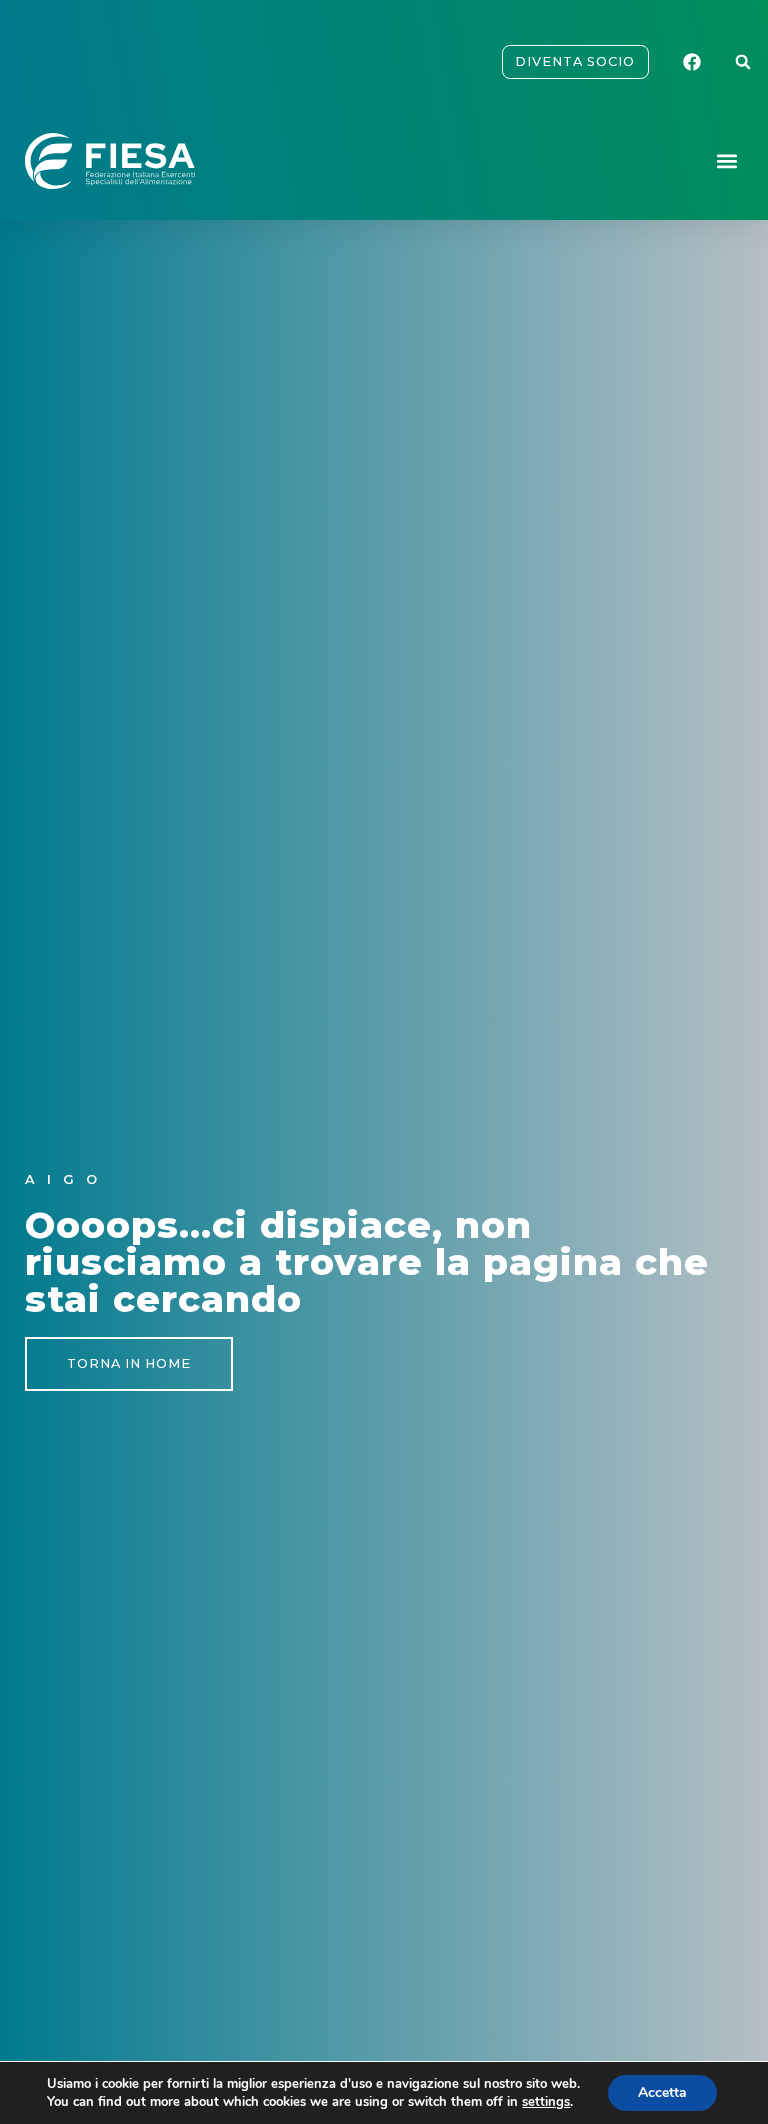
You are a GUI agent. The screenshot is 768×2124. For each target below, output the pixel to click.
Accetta (662, 2092)
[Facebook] (695, 62)
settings (546, 2102)
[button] (743, 62)
